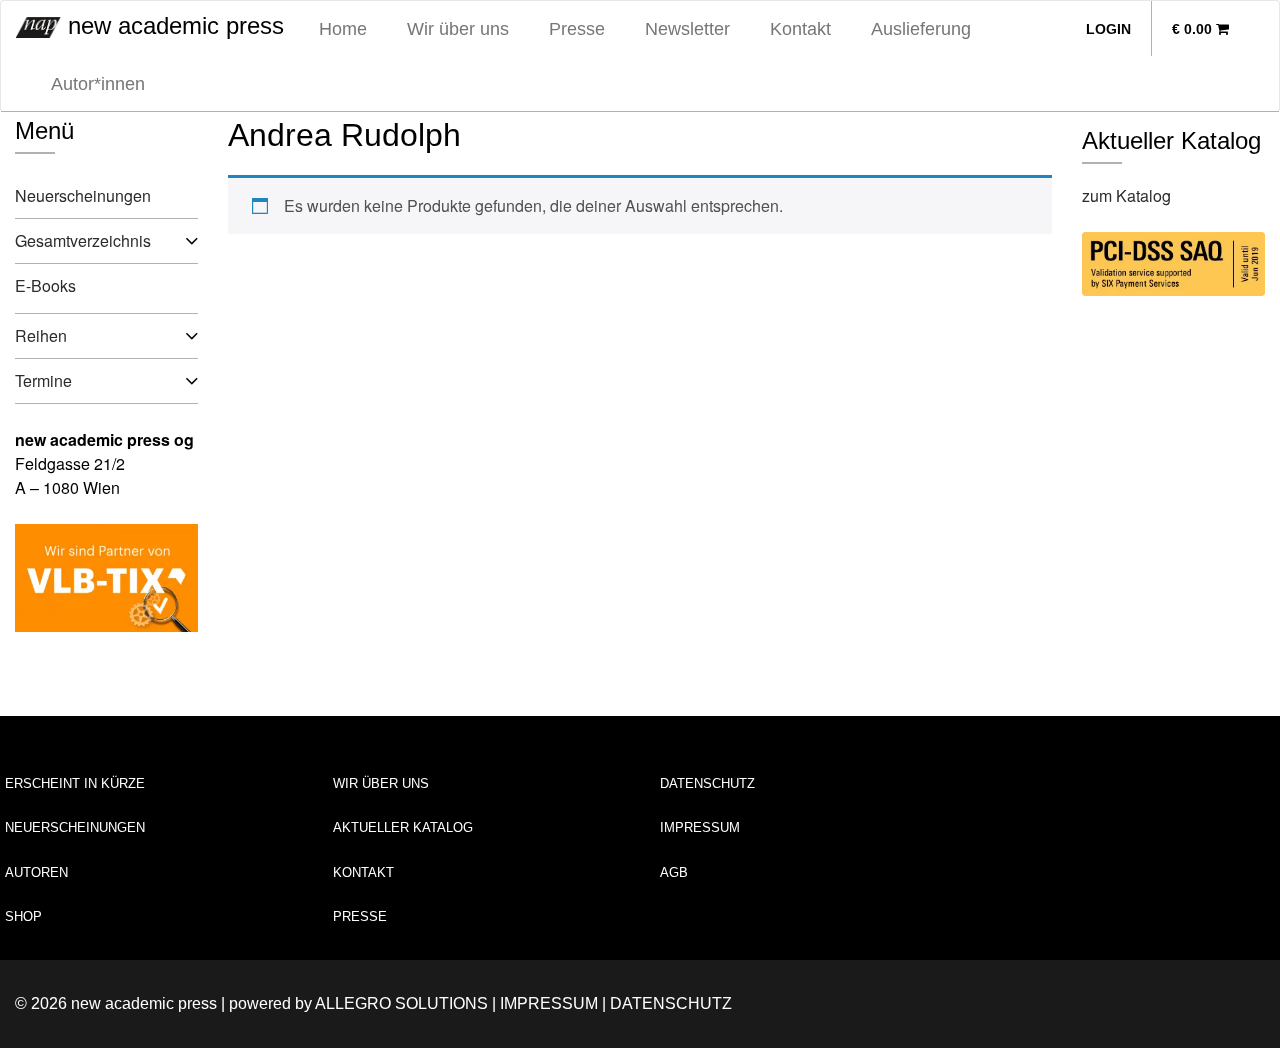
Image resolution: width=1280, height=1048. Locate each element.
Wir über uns (458, 29)
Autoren (36, 872)
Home (343, 29)
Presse (577, 29)
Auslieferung (921, 29)
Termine (43, 380)
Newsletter (687, 29)
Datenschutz (707, 783)
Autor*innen (98, 84)
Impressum (700, 827)
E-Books (45, 285)
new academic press (172, 25)
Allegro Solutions (401, 1003)
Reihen (41, 335)
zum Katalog (1126, 195)
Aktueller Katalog (403, 827)
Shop (23, 916)
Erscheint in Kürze (75, 783)
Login (1108, 29)
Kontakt (800, 29)
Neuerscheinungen (83, 195)
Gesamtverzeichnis (83, 240)
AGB (674, 872)
